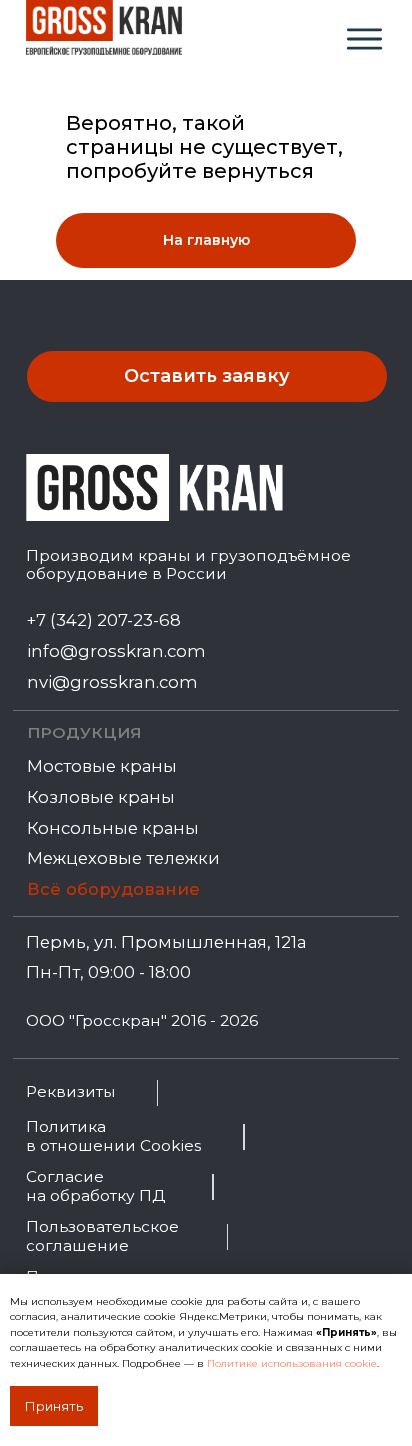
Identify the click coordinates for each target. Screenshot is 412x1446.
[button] (207, 377)
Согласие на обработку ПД (95, 1186)
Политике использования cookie (292, 1363)
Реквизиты (71, 1091)
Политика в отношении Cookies (113, 1136)
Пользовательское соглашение (102, 1236)
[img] (365, 39)
